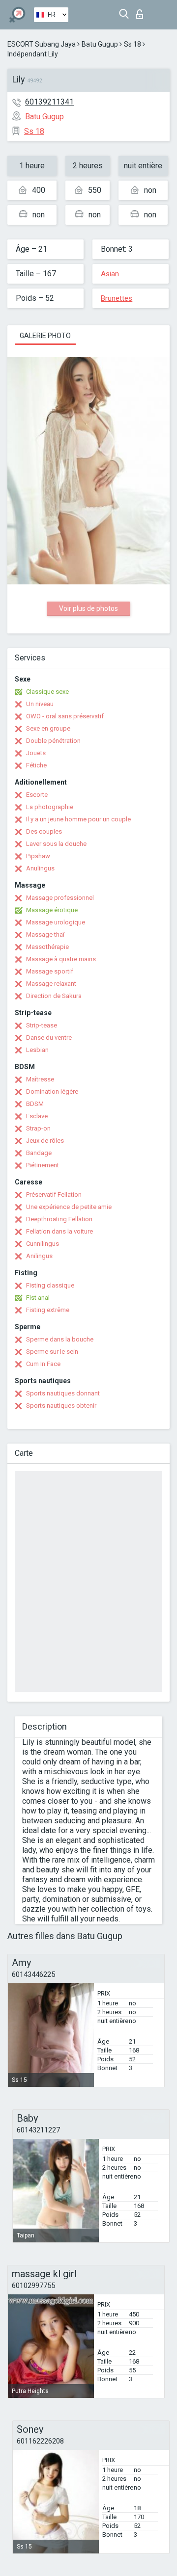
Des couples (44, 831)
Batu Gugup (100, 44)
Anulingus (40, 868)
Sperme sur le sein (52, 1352)
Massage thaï (45, 934)
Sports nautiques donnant (63, 1393)
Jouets (36, 753)
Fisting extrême (48, 1310)
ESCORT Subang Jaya (42, 44)
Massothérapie (47, 947)
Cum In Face (43, 1364)
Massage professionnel (60, 898)
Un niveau (40, 704)
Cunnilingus (43, 1244)
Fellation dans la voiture (59, 1231)
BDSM (35, 1104)
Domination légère (52, 1091)
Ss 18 (133, 44)
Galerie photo (45, 336)
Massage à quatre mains (61, 959)
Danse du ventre (49, 1038)
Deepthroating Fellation (59, 1219)
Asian (110, 274)
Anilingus (39, 1256)
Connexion (142, 12)
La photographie (50, 807)
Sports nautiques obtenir (61, 1406)
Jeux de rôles (45, 1141)
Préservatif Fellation (54, 1195)
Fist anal (38, 1298)
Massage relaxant (51, 984)
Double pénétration (53, 741)
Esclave (37, 1116)
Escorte (37, 795)
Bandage (39, 1153)
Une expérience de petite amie (69, 1207)
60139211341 (49, 102)
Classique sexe (47, 692)
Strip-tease (42, 1025)
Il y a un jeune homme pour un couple (78, 819)
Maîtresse (40, 1079)
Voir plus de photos (88, 608)
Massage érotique (52, 910)
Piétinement (43, 1165)
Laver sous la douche (56, 844)
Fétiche (36, 765)
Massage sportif (50, 971)
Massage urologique (56, 922)
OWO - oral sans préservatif (65, 716)
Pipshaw (38, 856)
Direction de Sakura (54, 996)
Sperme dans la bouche (60, 1339)
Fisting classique (50, 1285)
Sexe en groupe (48, 728)
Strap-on (38, 1128)
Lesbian (37, 1050)
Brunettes (117, 298)
